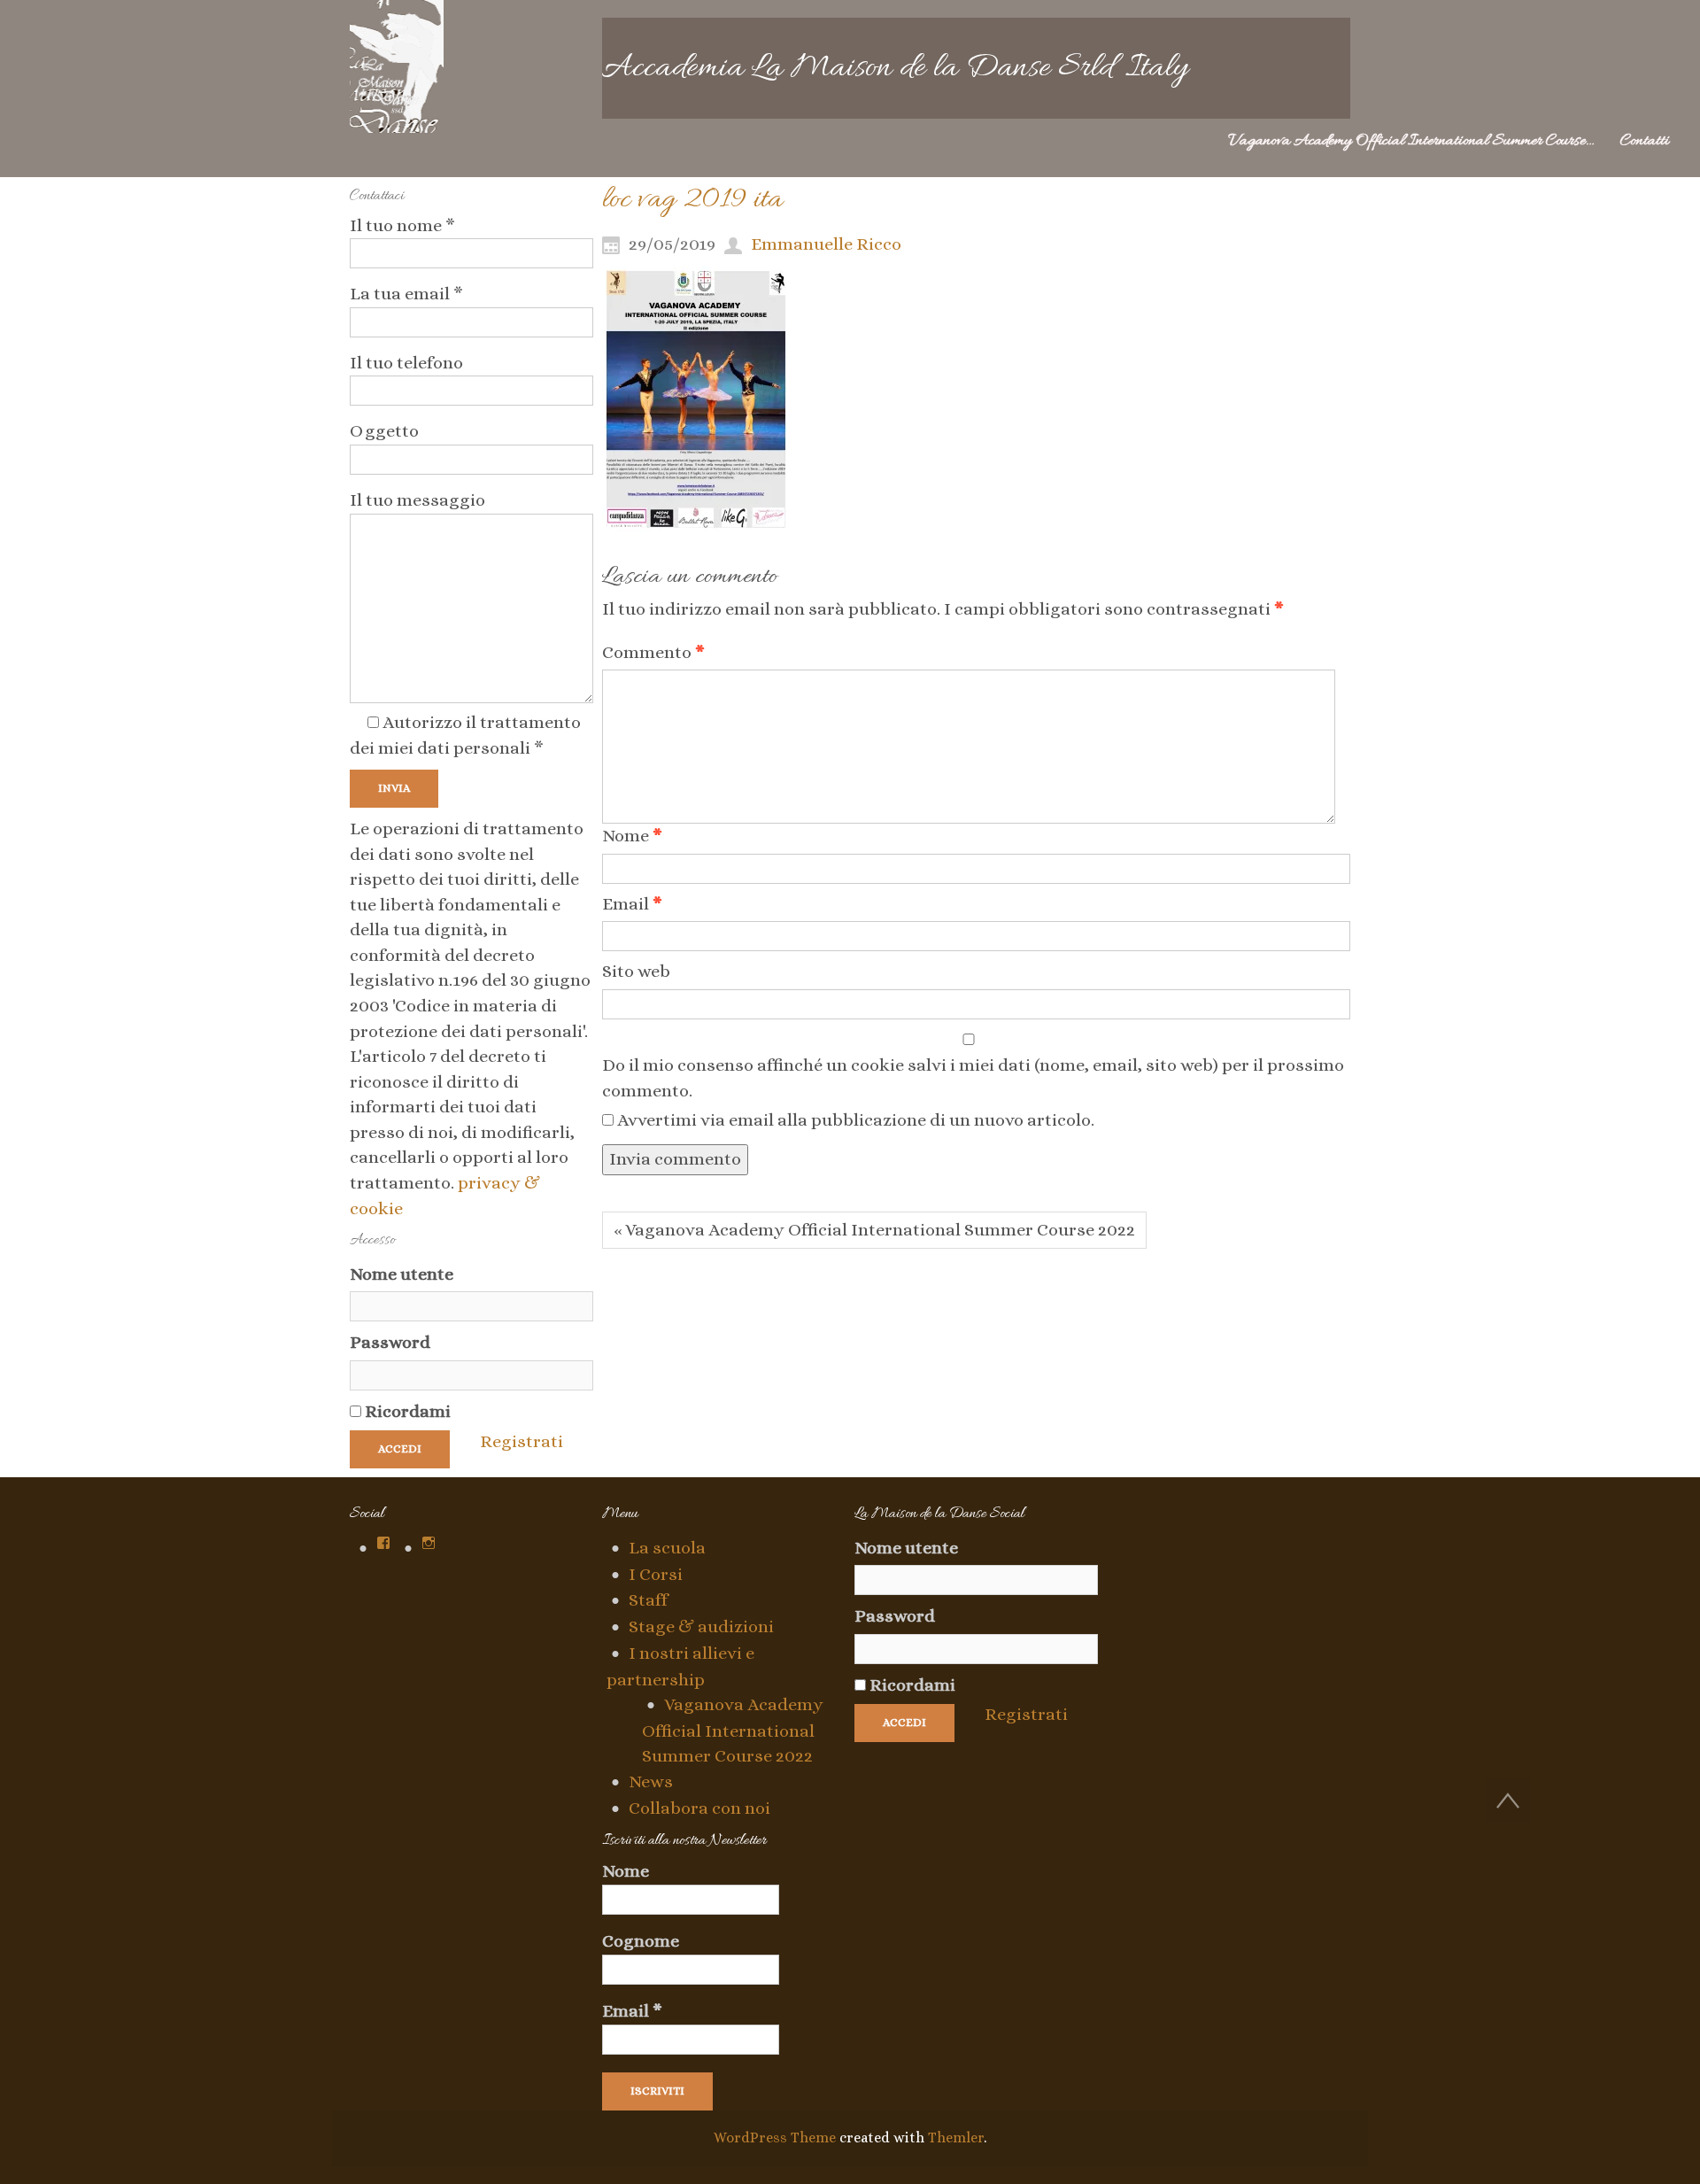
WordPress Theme (775, 2138)
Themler (956, 2138)
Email (632, 904)
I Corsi (656, 1574)
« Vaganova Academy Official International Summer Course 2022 (874, 1230)
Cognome (641, 1941)
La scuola (667, 1548)
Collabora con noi (699, 1808)
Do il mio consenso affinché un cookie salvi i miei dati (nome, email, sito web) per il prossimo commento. (973, 1078)
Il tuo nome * (402, 225)
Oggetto (384, 431)
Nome (632, 836)
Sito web (636, 971)
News (651, 1781)
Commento (653, 652)
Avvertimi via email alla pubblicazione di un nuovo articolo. (856, 1120)
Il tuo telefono (406, 363)
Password (390, 1342)
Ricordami (406, 1411)
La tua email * (406, 294)
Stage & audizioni (701, 1626)
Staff (648, 1600)
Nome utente (402, 1274)
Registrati (522, 1441)
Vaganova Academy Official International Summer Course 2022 (733, 1730)
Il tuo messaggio (417, 500)
